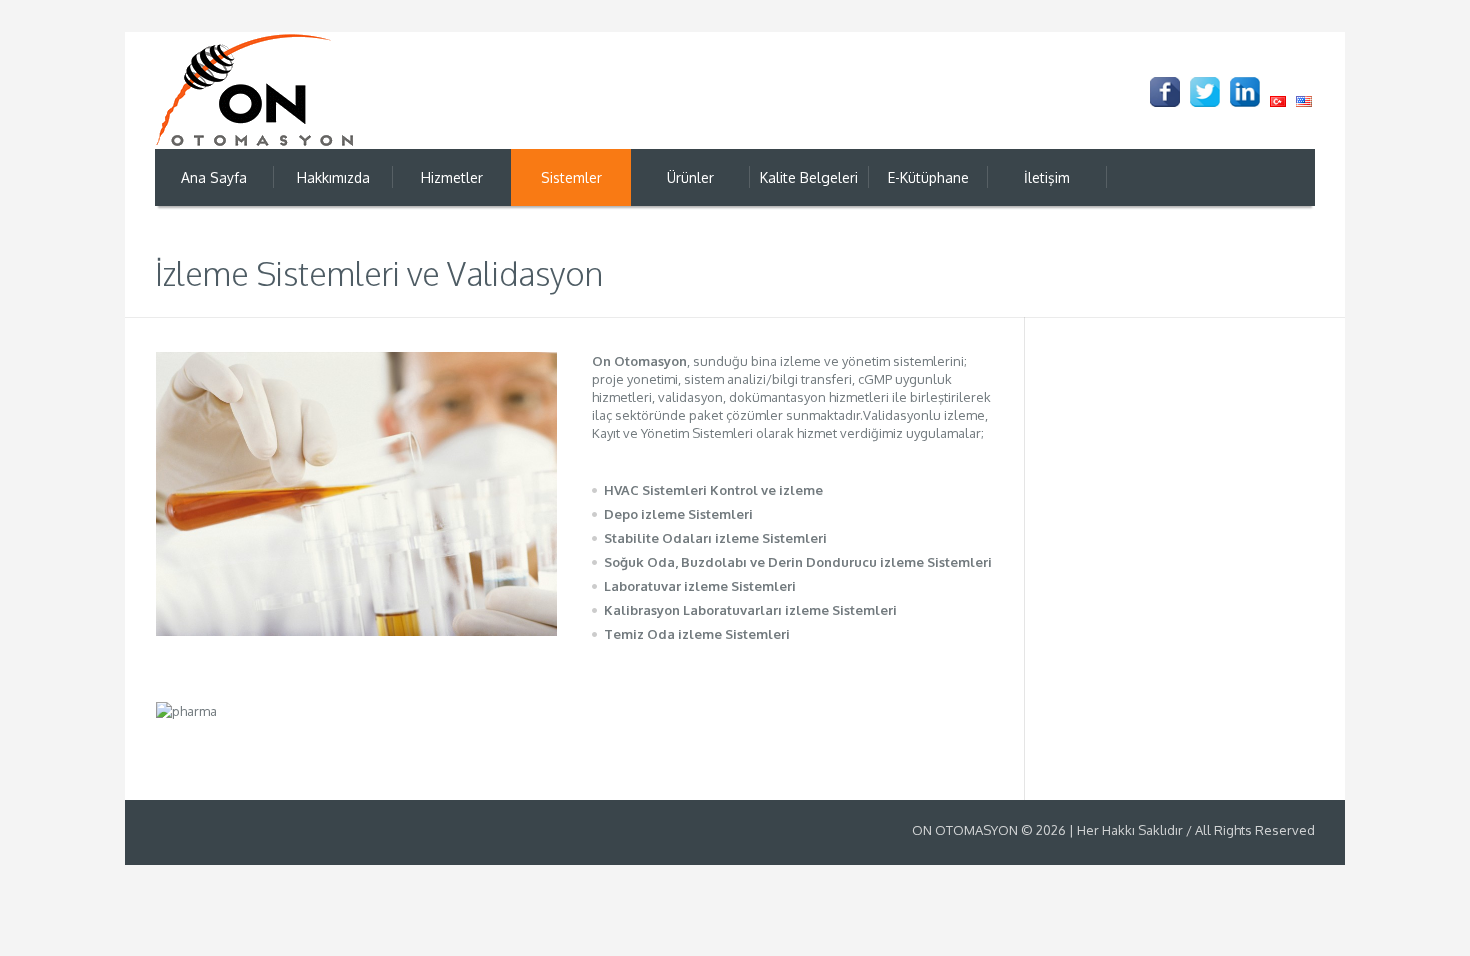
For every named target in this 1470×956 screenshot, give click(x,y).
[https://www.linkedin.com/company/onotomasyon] (1245, 92)
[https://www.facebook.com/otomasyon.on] (1165, 92)
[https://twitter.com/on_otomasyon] (1205, 92)
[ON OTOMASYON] (255, 90)
